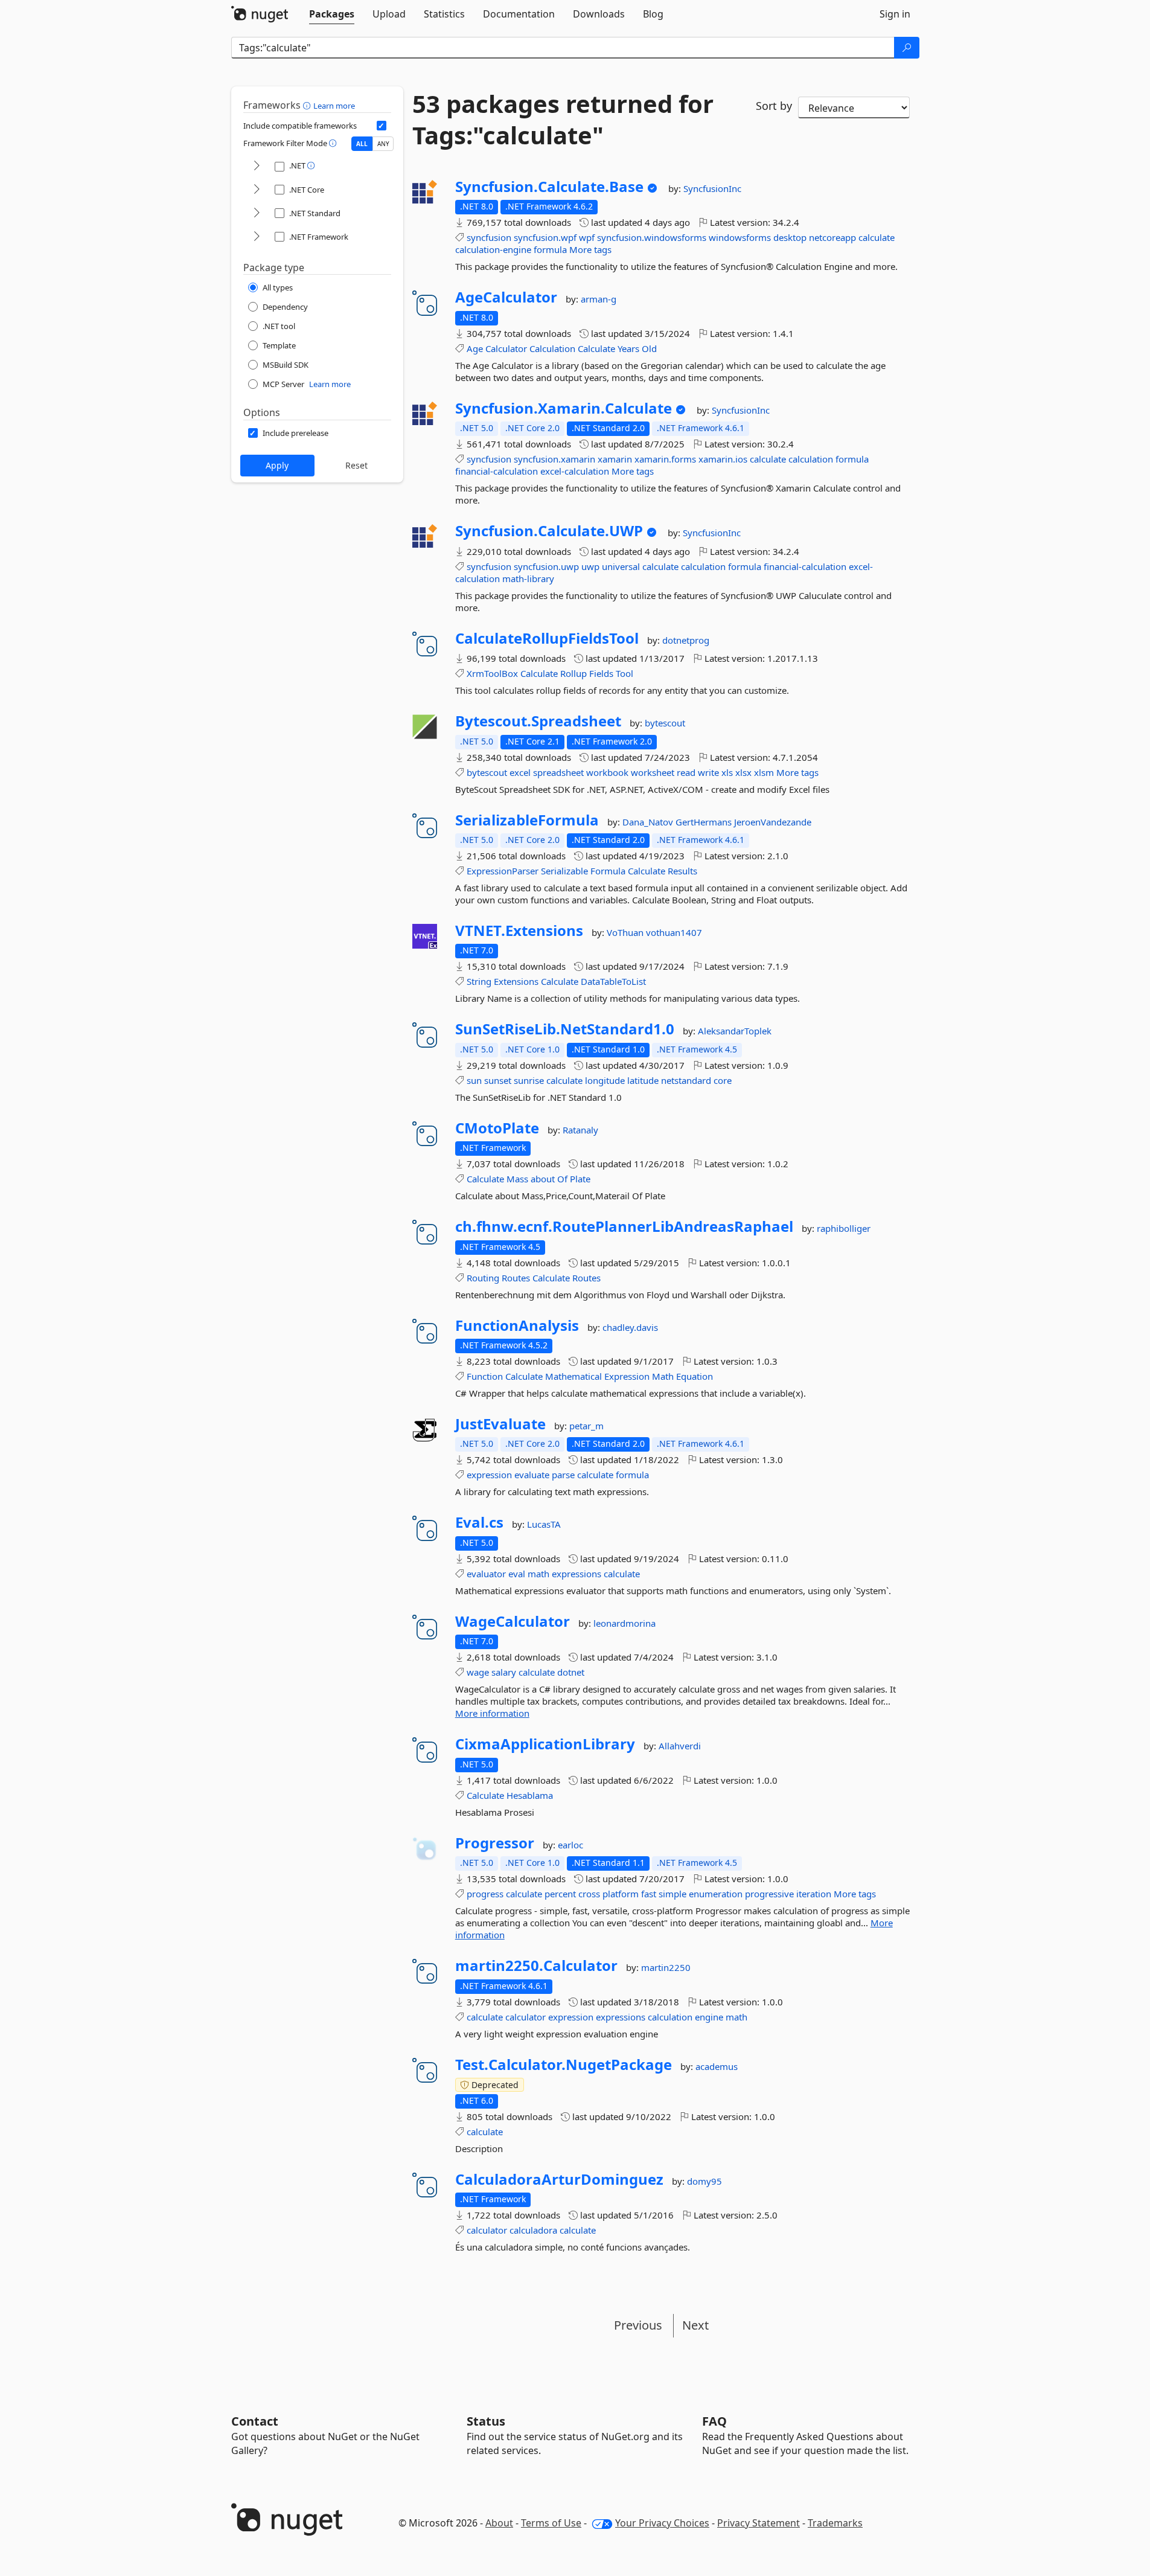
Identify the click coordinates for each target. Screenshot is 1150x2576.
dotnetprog (686, 640)
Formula (608, 871)
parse (563, 1475)
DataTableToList (613, 981)
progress (485, 1894)
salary (504, 1672)
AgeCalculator (506, 297)
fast (649, 1894)
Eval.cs (479, 1522)
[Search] (907, 48)
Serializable (564, 871)
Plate (580, 1179)
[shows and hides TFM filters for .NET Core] (257, 190)
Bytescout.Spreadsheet (538, 721)
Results (682, 871)
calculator (525, 2017)
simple (672, 1894)
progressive (769, 1894)
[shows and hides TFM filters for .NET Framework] (257, 237)
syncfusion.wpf (545, 237)
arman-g (599, 299)
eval (517, 1574)
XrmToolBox (492, 673)
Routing (483, 1278)
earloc (570, 1845)
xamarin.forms (665, 459)
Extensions (516, 981)
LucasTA (544, 1524)
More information (492, 1713)
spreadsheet (558, 772)
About (499, 2523)
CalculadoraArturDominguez (559, 2179)
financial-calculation (497, 471)
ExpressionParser (503, 871)
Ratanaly (580, 1130)
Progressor (495, 1843)
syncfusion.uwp (546, 566)
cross (589, 1894)
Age (475, 348)
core (723, 1080)
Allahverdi (680, 1746)
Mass (517, 1179)
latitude (643, 1080)
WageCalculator (513, 1621)
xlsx (743, 772)
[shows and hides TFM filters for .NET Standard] (257, 213)
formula (550, 249)
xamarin (615, 459)
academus (717, 2066)
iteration (814, 1894)
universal (621, 566)
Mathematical (573, 1376)
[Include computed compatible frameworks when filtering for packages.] (382, 126)
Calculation (552, 348)
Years (628, 348)
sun (474, 1080)
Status (486, 2421)
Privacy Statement (759, 2523)
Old (649, 348)
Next (695, 2325)
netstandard (686, 1080)
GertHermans (705, 822)
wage (478, 1672)
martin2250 (666, 1967)
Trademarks (835, 2523)
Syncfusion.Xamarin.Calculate (564, 408)
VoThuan (626, 932)
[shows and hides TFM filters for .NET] (257, 166)
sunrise (529, 1080)
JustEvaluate (500, 1424)
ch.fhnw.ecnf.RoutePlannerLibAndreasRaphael (624, 1226)
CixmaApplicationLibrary (545, 1744)
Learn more (334, 106)
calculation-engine (493, 249)
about (543, 1179)
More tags (590, 249)
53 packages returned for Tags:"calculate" (563, 120)
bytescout (665, 723)
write (708, 772)
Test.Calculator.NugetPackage (564, 2065)
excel (520, 772)
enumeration (716, 1894)
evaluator (486, 1574)
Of (562, 1179)
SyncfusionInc (712, 188)
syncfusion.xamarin (554, 459)
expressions (577, 1574)
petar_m (586, 1426)
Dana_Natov (649, 822)
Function (485, 1376)
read (686, 772)
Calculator (506, 348)
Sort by (774, 106)
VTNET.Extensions (519, 931)
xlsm (764, 772)
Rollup (573, 673)
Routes (516, 1278)
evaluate (532, 1475)
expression (489, 1475)
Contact (255, 2421)
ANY (383, 144)
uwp (590, 566)
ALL (362, 144)
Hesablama (530, 1795)
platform (621, 1894)
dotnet (571, 1672)
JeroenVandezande (773, 822)
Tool (625, 673)
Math (663, 1376)
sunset (498, 1080)
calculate (877, 237)
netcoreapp (832, 237)
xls (727, 772)
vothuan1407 (674, 932)
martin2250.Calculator (536, 1966)
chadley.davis (630, 1327)
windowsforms (740, 237)
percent (560, 1894)
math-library (528, 578)
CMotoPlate (497, 1128)
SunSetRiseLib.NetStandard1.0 (565, 1029)
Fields (601, 673)
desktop (790, 237)
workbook (607, 772)
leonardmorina (625, 1623)
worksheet (653, 772)
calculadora (533, 2230)
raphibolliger (844, 1228)
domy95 (704, 2181)
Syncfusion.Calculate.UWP (549, 531)
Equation (695, 1376)
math (538, 1574)
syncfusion (489, 237)
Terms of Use (551, 2523)
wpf (587, 237)
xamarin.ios (723, 459)
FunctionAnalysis (517, 1325)
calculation (811, 459)
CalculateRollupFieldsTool (547, 638)
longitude (605, 1080)
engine (709, 2017)
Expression (627, 1376)
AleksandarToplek (735, 1031)
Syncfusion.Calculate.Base (549, 187)
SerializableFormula (527, 820)
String (479, 981)
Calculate (596, 348)
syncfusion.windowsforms (652, 237)
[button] (308, 105)
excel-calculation (575, 471)
